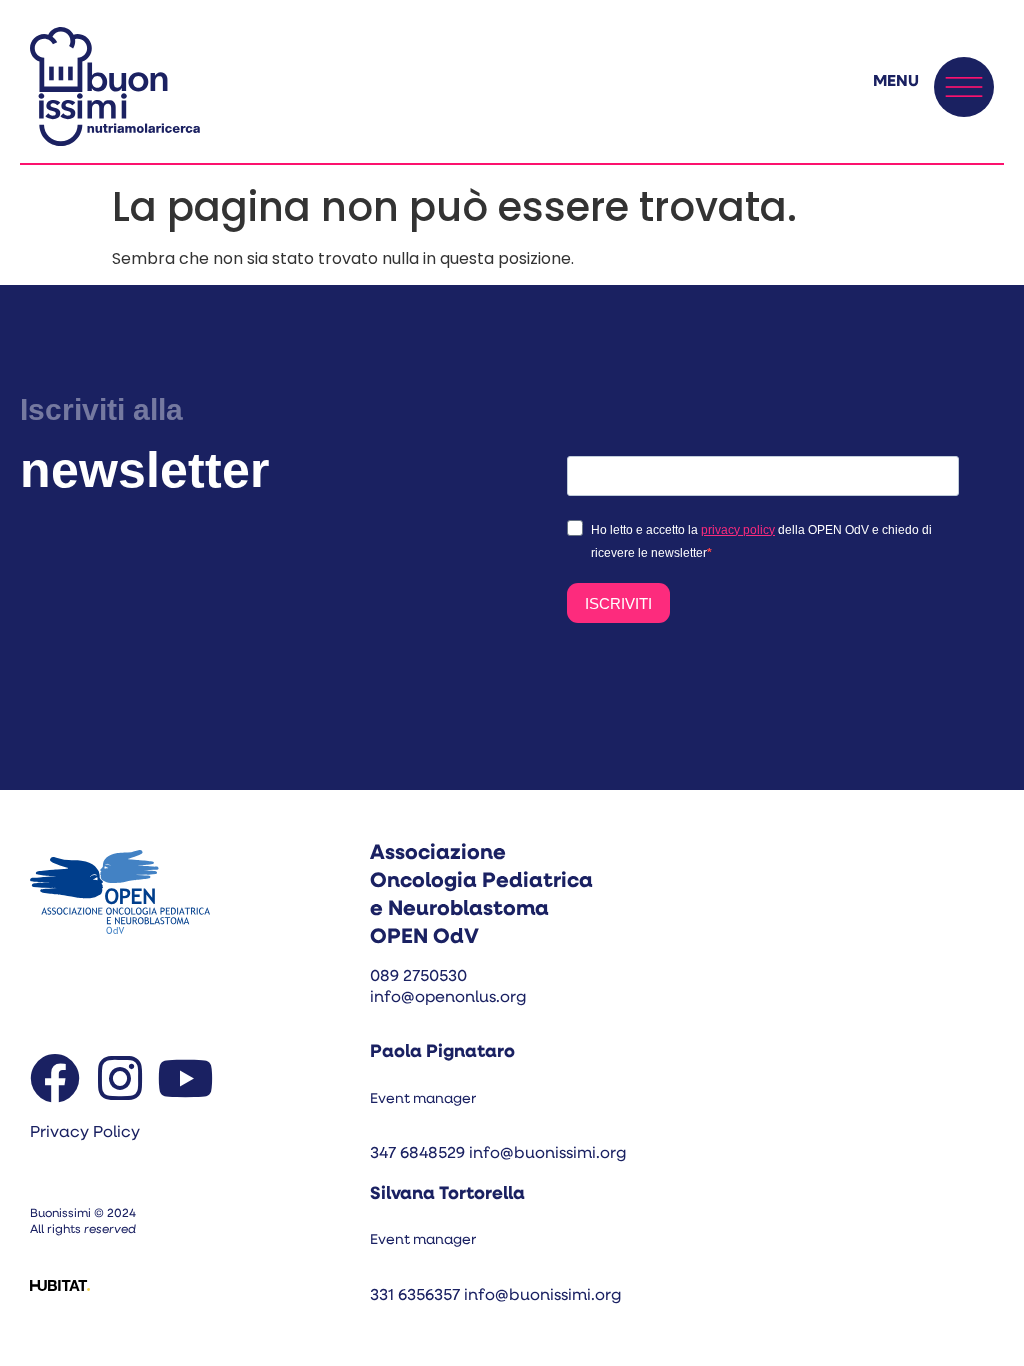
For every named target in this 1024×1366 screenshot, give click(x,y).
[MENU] (964, 87)
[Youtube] (185, 1078)
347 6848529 (417, 1154)
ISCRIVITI (618, 603)
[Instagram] (120, 1078)
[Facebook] (55, 1078)
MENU (896, 82)
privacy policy (738, 530)
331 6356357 (417, 1296)
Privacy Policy (85, 1133)
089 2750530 (418, 977)
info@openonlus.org (448, 998)
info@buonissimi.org (547, 1154)
